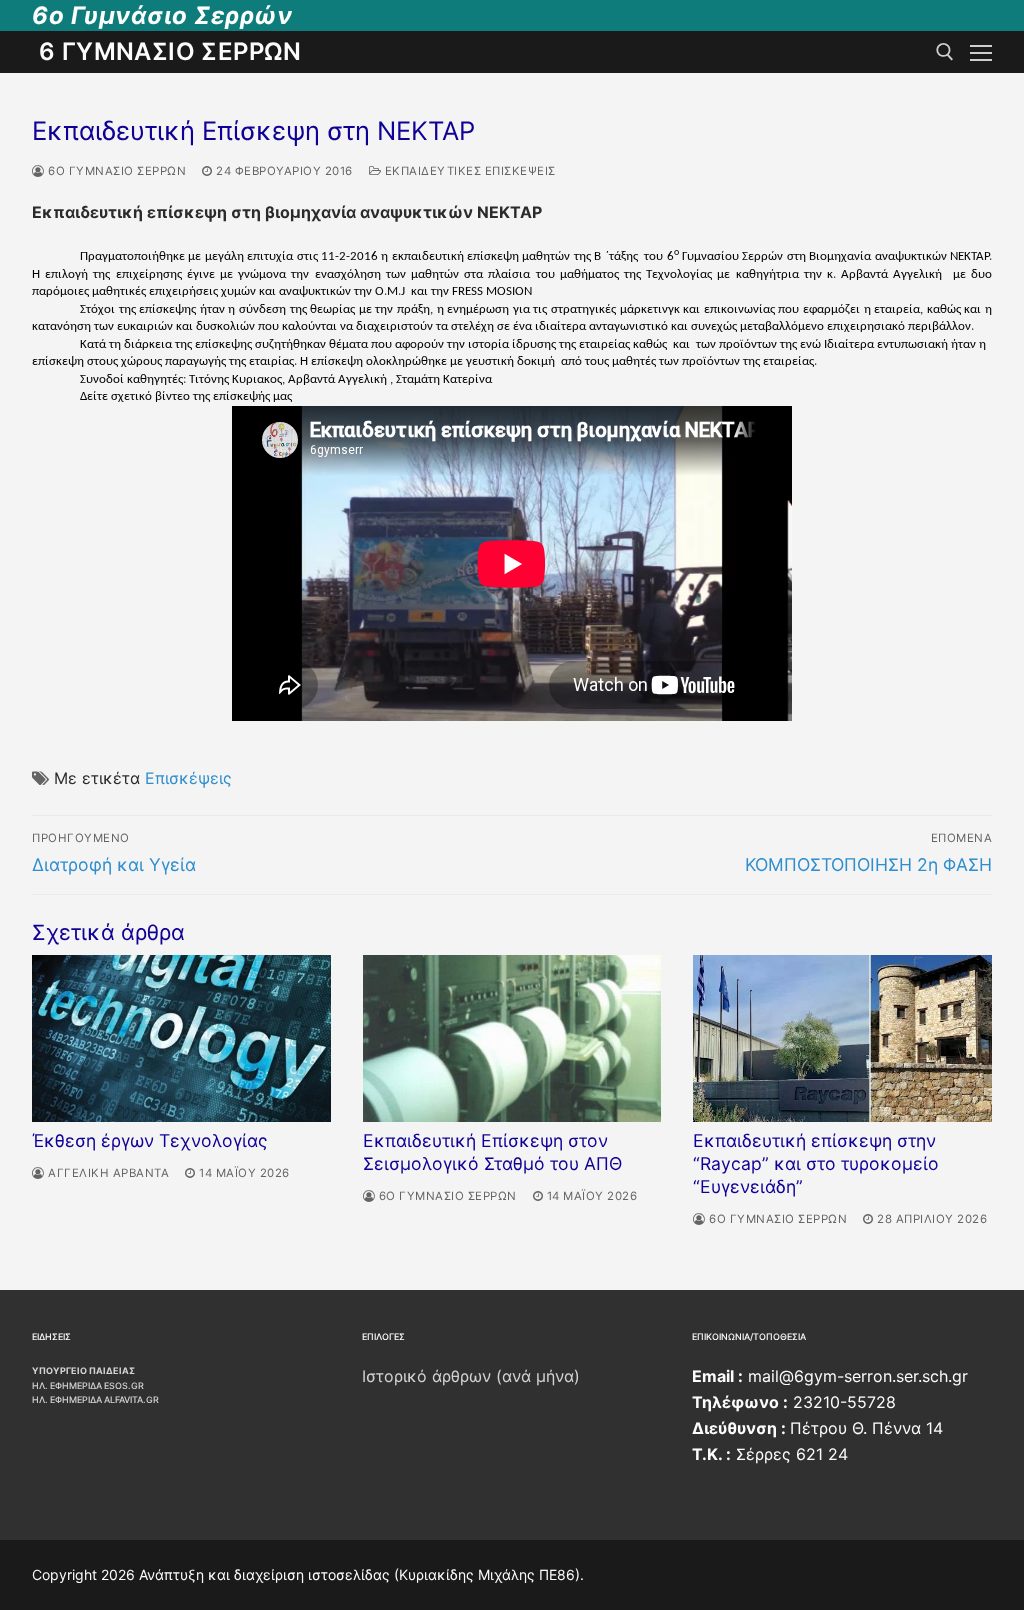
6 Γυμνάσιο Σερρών (170, 51)
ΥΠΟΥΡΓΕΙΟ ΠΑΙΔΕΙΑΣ (83, 1370)
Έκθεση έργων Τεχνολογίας (149, 1140)
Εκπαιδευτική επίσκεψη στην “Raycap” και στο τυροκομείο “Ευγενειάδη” (816, 1163)
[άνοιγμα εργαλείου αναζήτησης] (945, 52)
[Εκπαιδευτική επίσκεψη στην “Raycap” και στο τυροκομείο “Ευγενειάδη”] (842, 1038)
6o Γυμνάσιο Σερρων (115, 171)
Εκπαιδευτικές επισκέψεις (468, 171)
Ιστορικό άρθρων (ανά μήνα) (471, 1376)
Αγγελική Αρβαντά (107, 1173)
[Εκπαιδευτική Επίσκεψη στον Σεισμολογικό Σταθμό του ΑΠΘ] (512, 1038)
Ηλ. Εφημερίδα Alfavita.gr (95, 1399)
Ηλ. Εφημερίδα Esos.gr (88, 1385)
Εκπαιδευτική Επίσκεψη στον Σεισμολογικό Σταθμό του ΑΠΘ (492, 1152)
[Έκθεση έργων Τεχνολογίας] (181, 1038)
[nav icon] (981, 52)
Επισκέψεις (188, 778)
